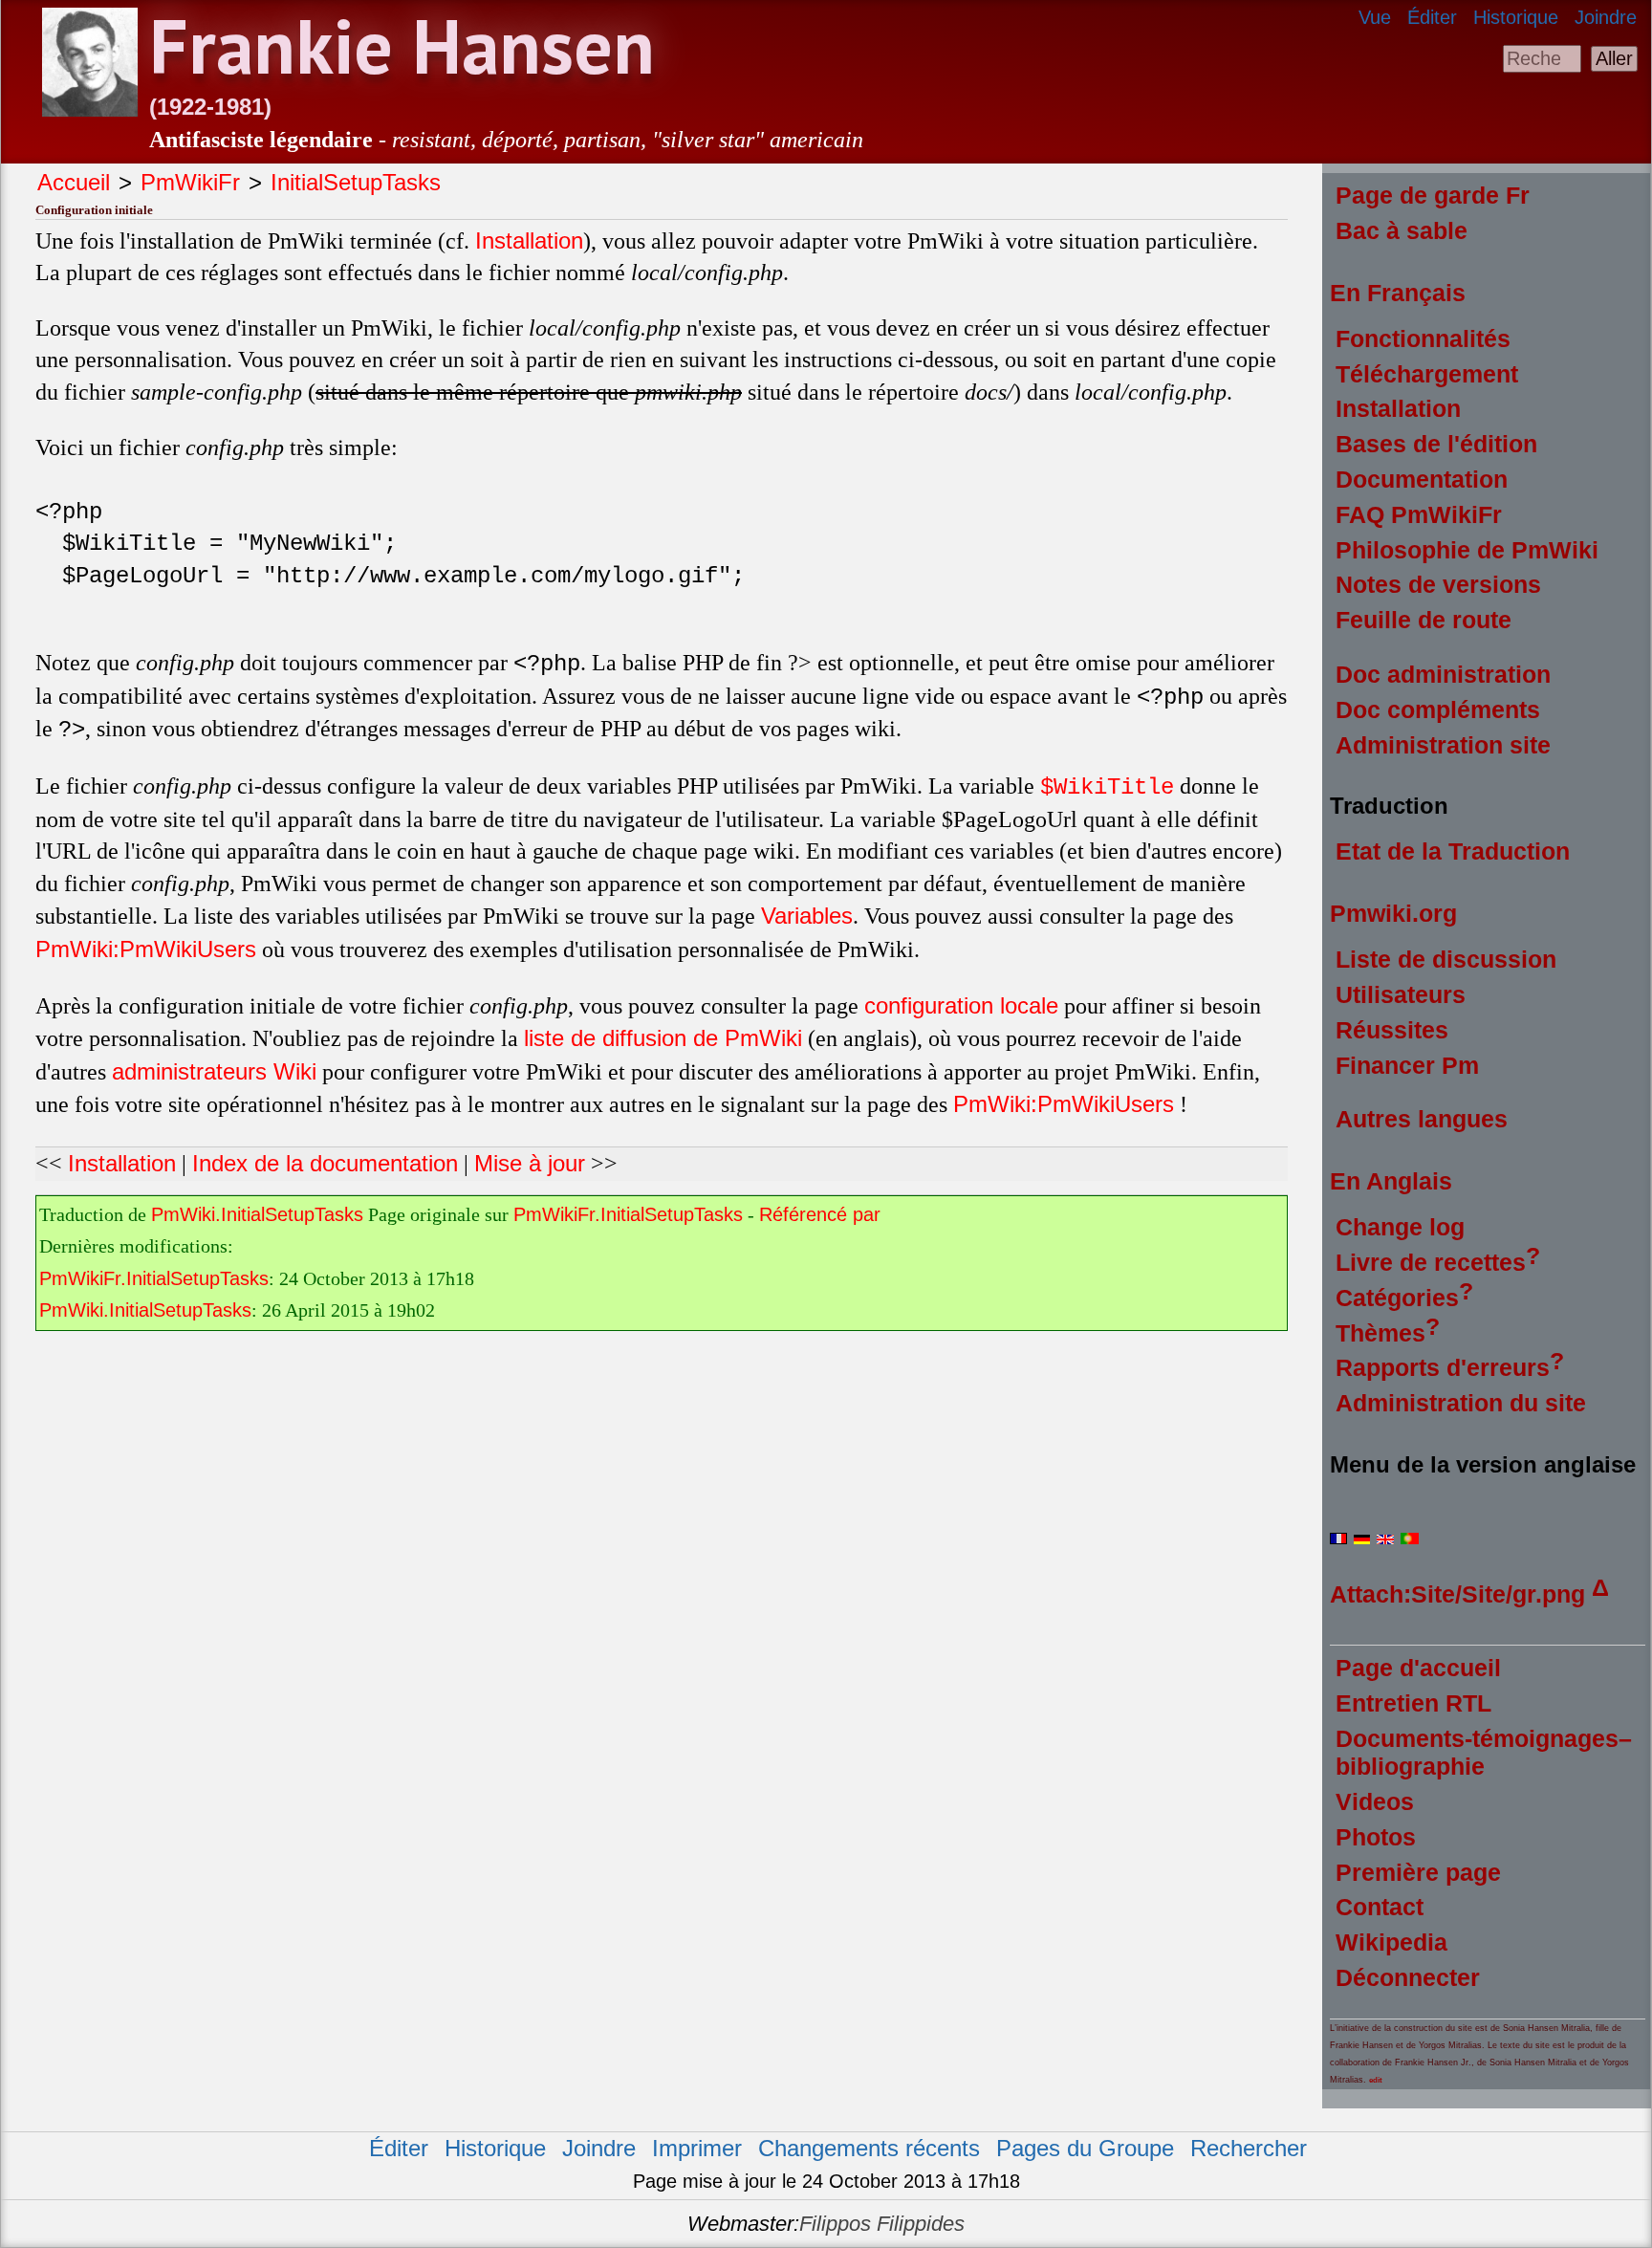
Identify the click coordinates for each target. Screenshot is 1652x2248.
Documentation (1422, 479)
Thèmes (1380, 1333)
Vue (1375, 17)
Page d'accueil (1418, 1668)
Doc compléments (1438, 709)
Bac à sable (1402, 230)
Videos (1375, 1801)
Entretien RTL (1413, 1703)
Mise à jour (530, 1163)
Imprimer (697, 2148)
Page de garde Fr (1433, 195)
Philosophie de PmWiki (1467, 550)
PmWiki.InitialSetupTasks (257, 1214)
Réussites (1392, 1030)
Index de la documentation (325, 1163)
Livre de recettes (1431, 1262)
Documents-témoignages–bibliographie (1484, 1753)
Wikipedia (1391, 1942)
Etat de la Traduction (1453, 851)
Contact (1380, 1907)
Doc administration (1443, 674)
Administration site (1443, 745)
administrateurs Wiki (214, 1071)
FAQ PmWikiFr (1419, 514)
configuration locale (961, 1005)
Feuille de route (1424, 620)
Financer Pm (1407, 1065)
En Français (1398, 293)
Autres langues (1422, 1119)
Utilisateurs (1401, 994)
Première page (1418, 1872)
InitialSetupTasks (356, 182)
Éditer (1432, 17)
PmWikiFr (190, 182)
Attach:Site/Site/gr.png (1457, 1594)
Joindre (1606, 17)
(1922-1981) (210, 107)
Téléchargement (1427, 374)
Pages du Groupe (1085, 2148)
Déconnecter (1408, 1977)
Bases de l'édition (1436, 444)
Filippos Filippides (882, 2224)
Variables (807, 916)
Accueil (74, 182)
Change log (1400, 1227)
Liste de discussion (1446, 959)
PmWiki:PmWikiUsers (146, 949)
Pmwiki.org (1393, 913)
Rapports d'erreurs (1443, 1367)
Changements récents (869, 2148)
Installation (529, 240)
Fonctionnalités (1423, 338)
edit (1376, 2080)
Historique (1516, 17)
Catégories (1397, 1298)
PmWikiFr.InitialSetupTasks (628, 1214)
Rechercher (1249, 2148)
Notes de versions (1438, 584)
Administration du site (1461, 1403)
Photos (1376, 1837)
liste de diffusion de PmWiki (663, 1038)
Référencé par (820, 1214)
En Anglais (1391, 1181)
